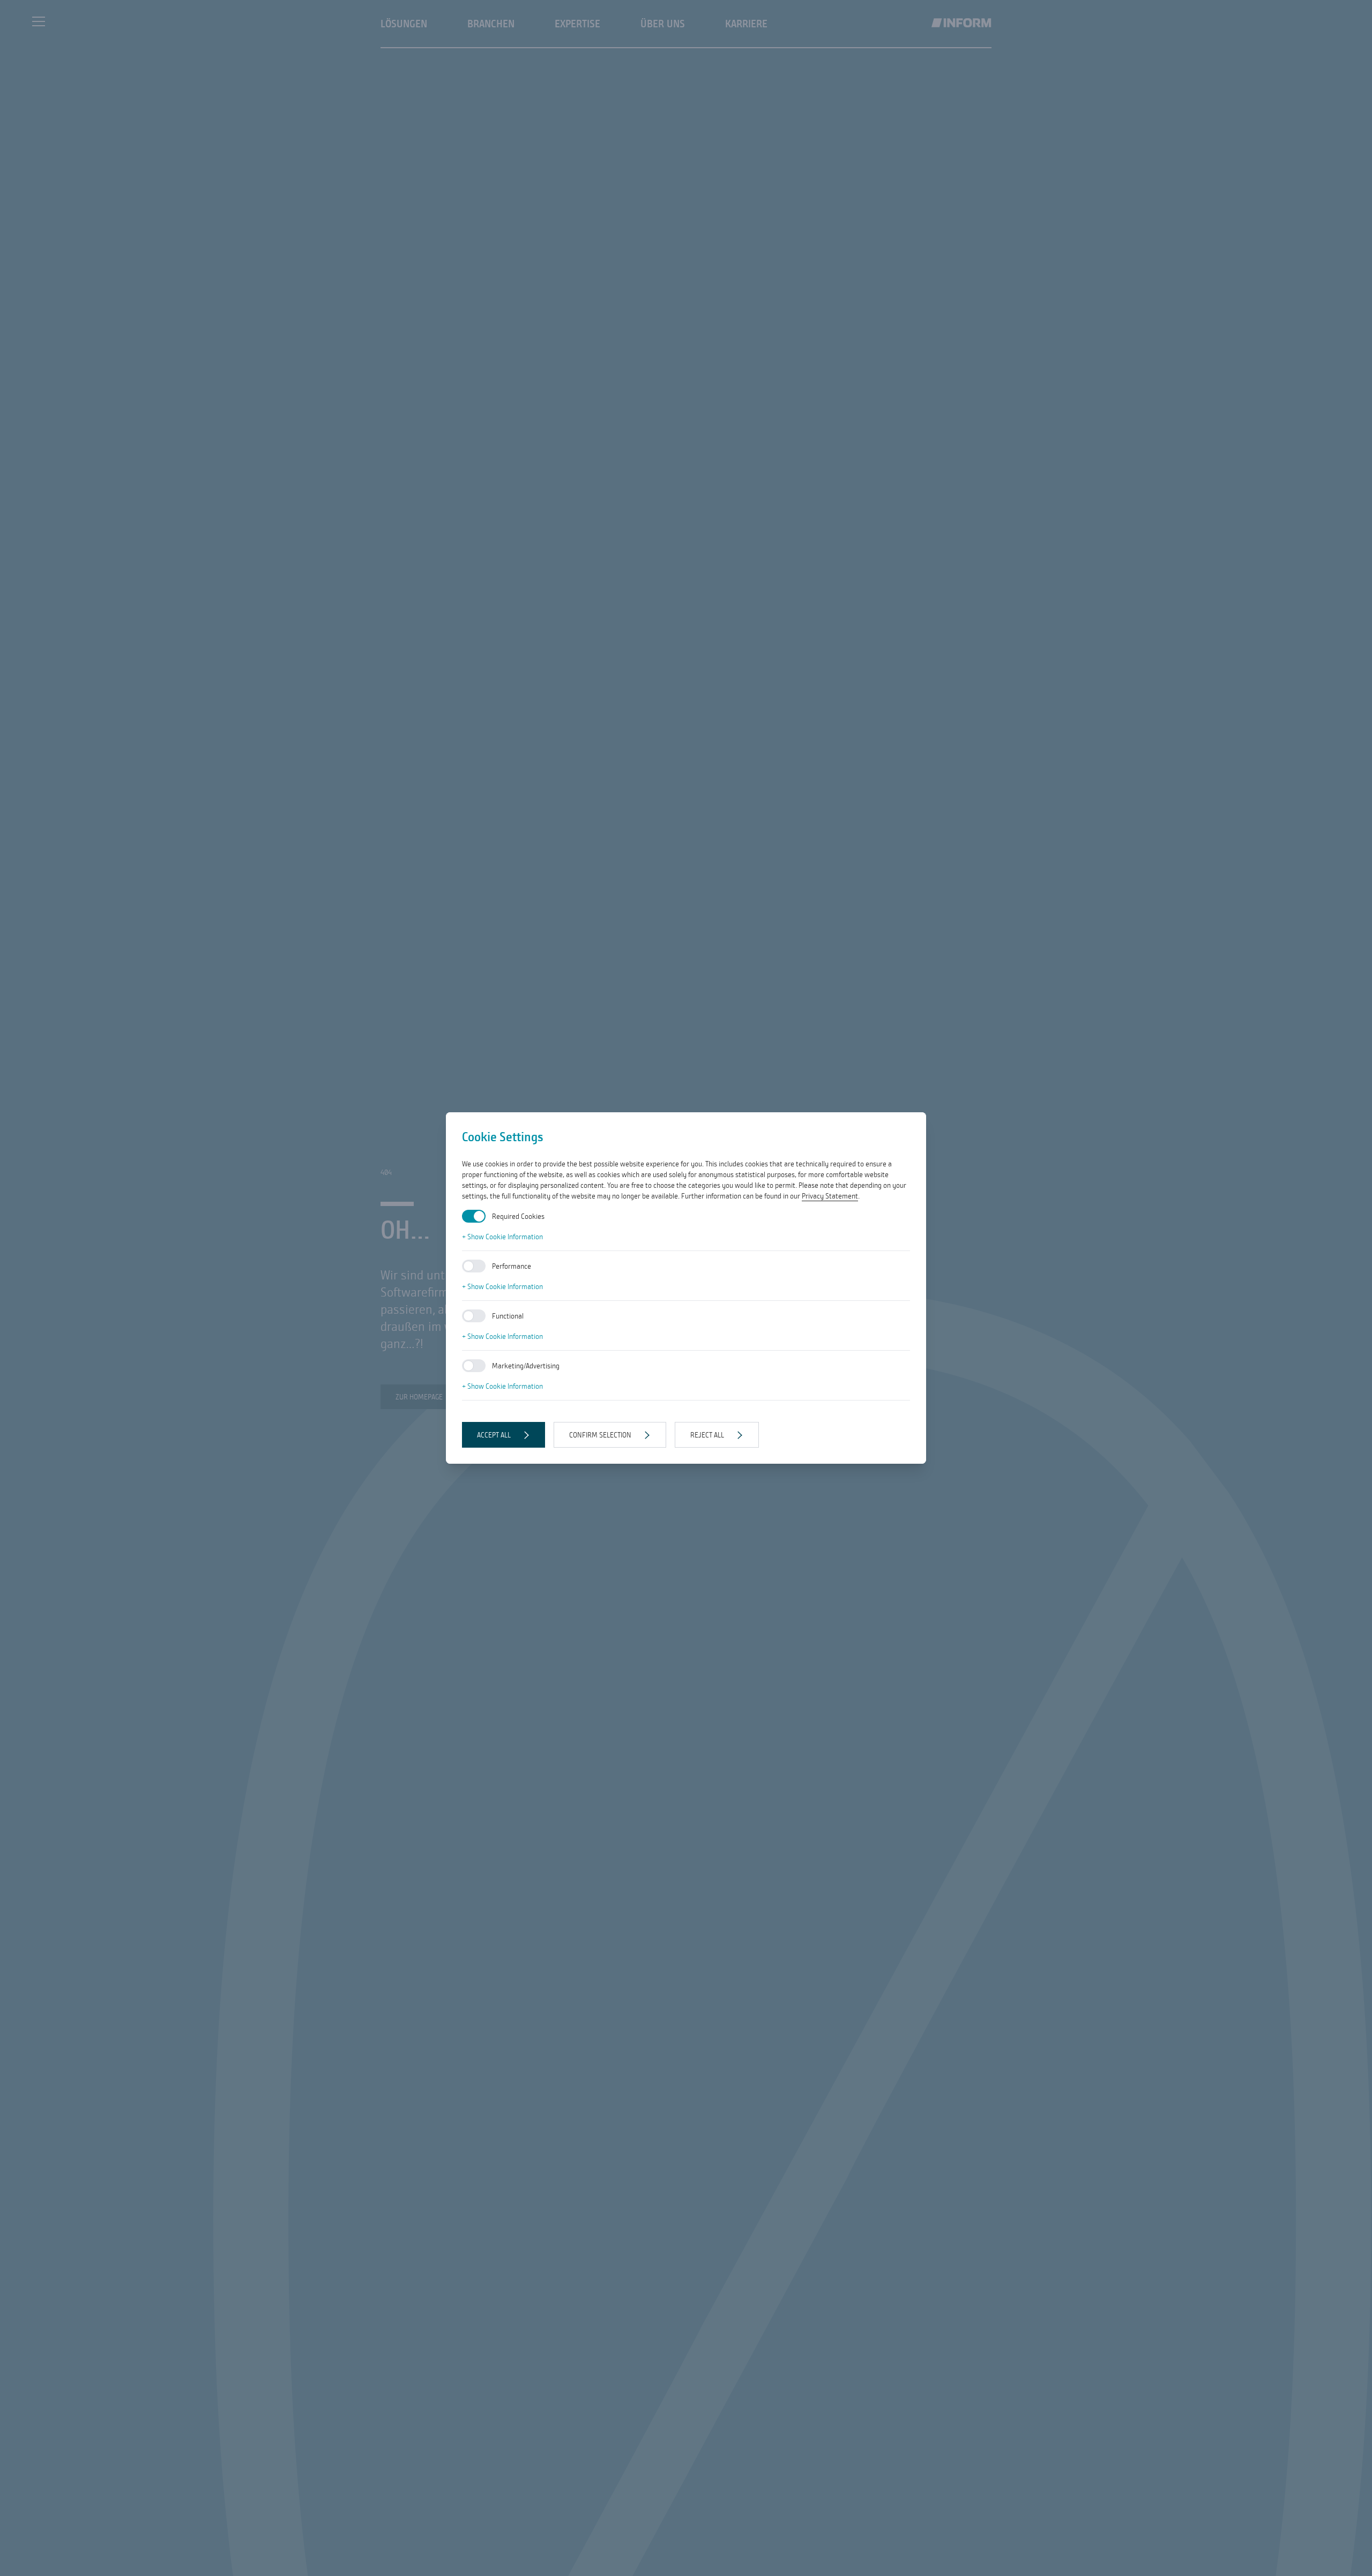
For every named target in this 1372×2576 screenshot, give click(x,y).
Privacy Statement (830, 1196)
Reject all (707, 1435)
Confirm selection (600, 1435)
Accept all (494, 1435)
